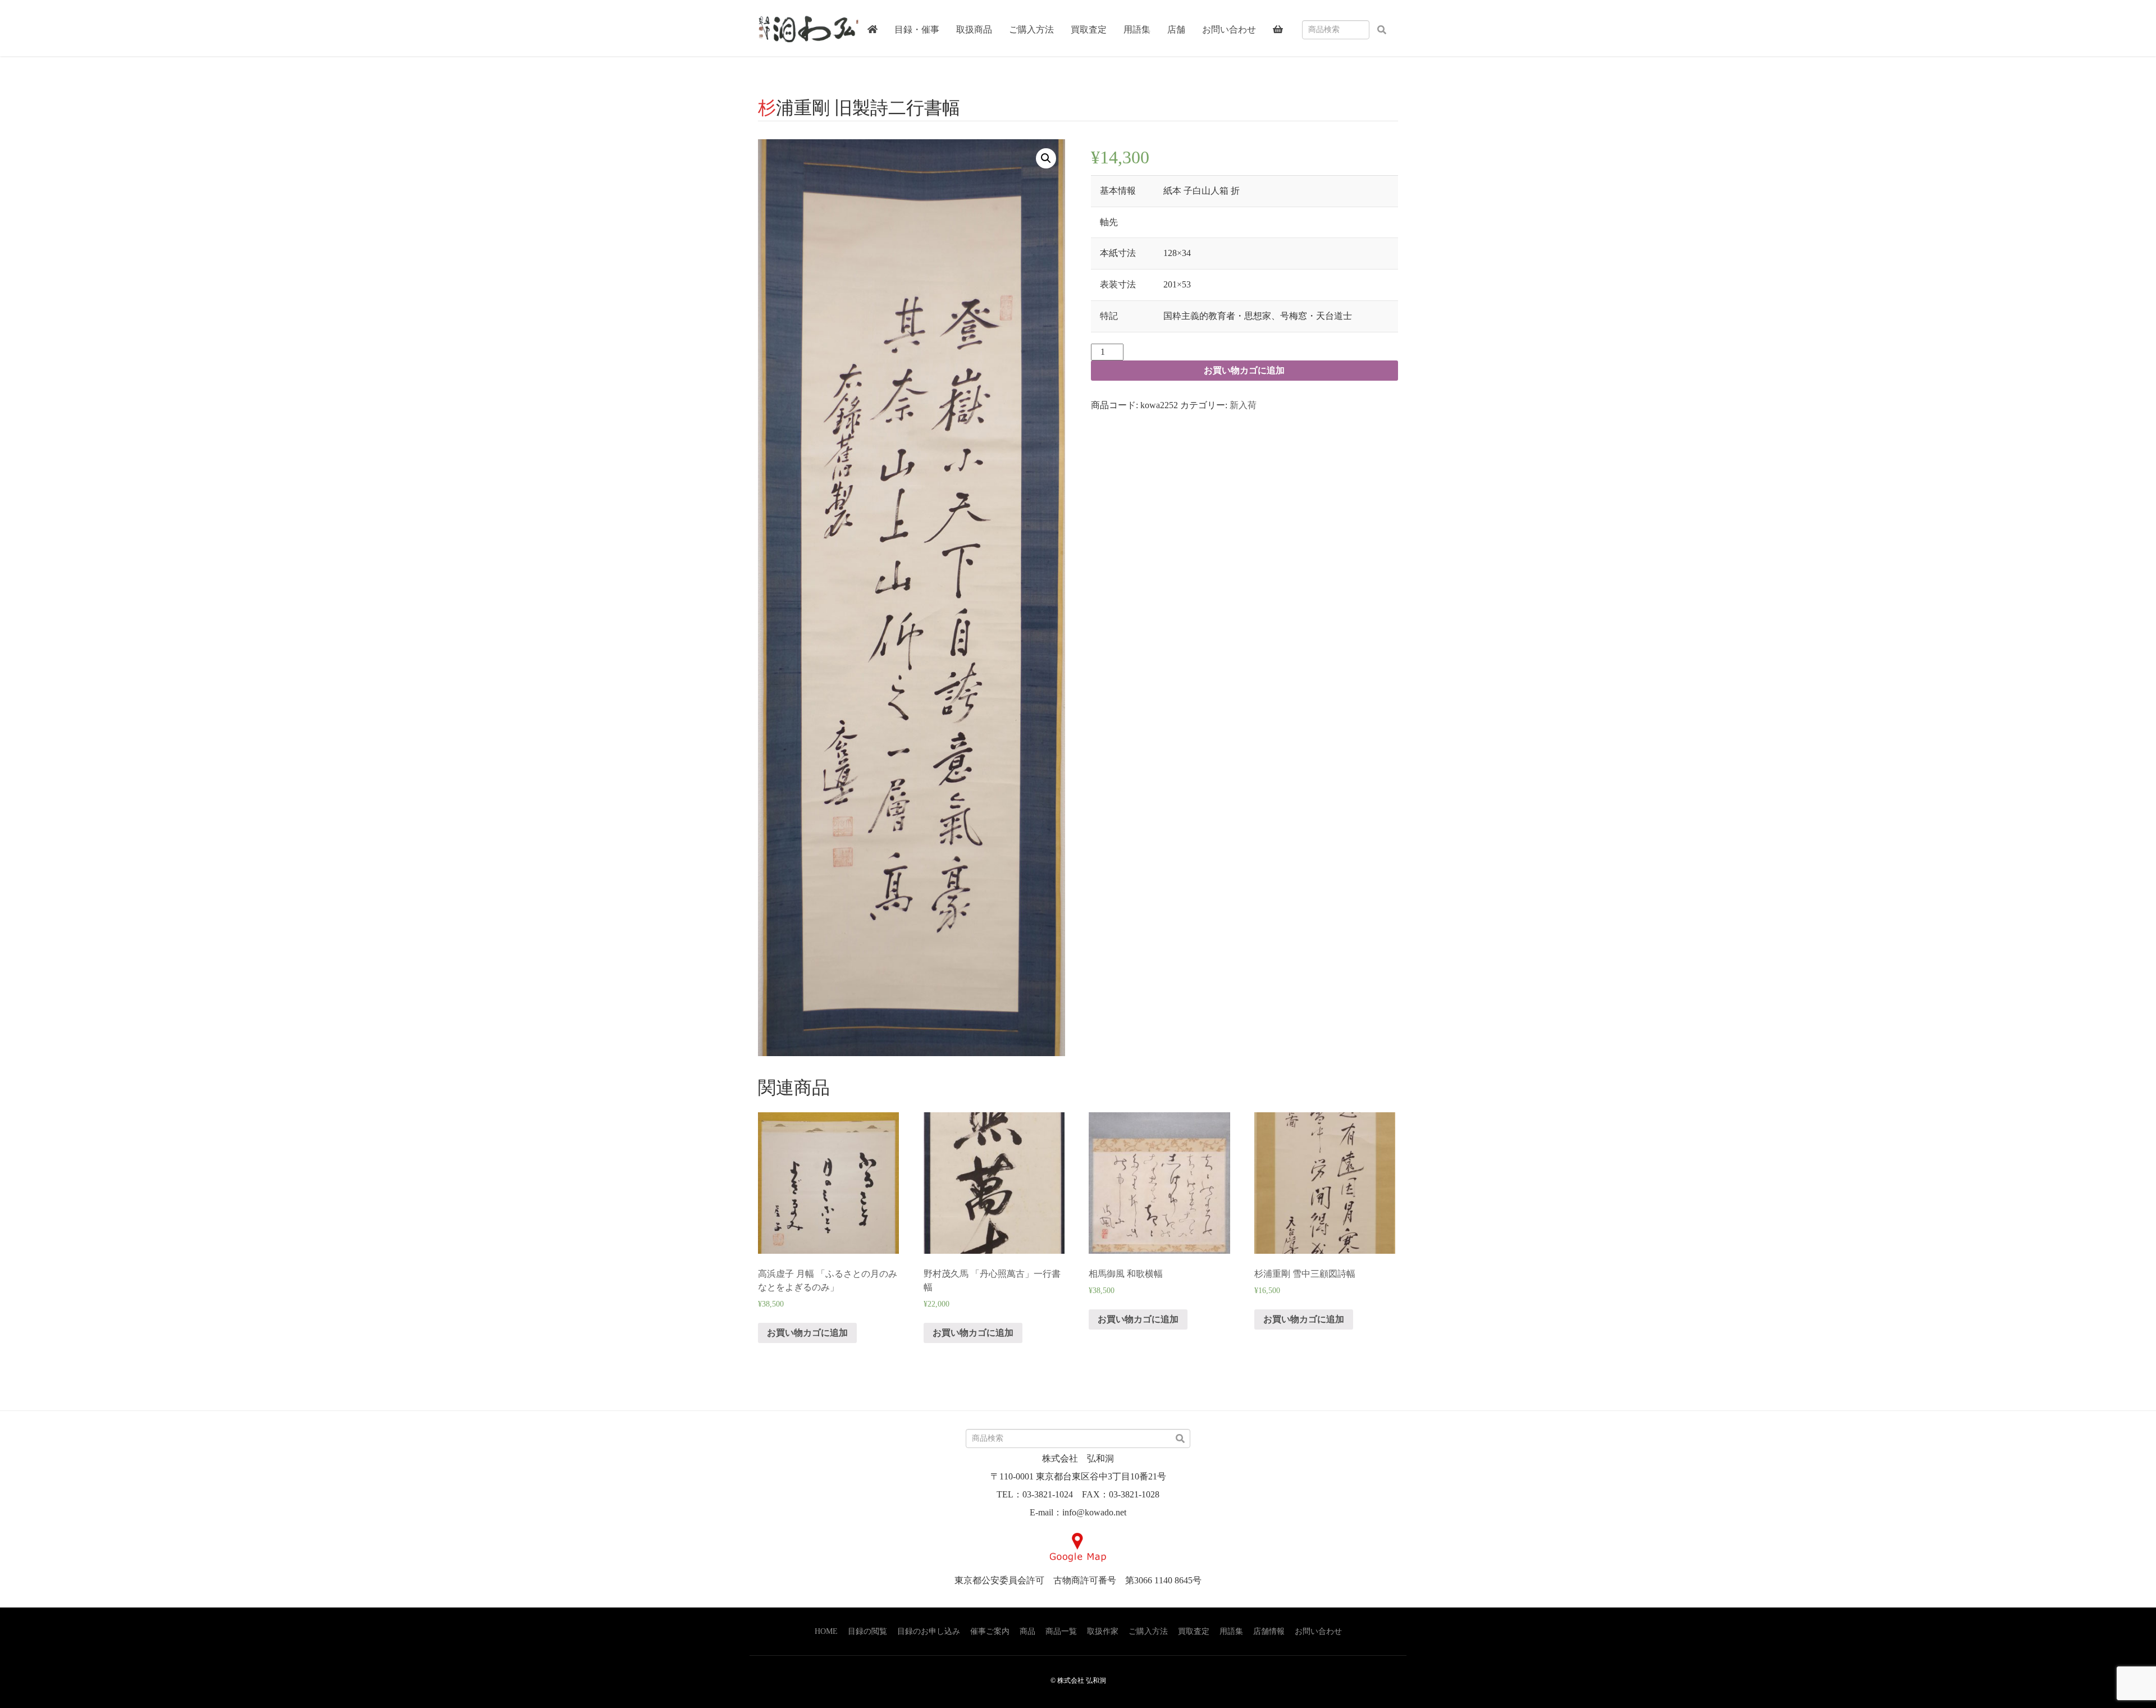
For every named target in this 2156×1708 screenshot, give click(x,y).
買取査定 (1194, 1631)
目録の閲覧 (867, 1631)
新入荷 (1243, 405)
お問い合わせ (1318, 1631)
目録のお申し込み (929, 1631)
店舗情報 (1269, 1631)
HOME (826, 1631)
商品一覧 (1061, 1631)
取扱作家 (1103, 1631)
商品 (1027, 1631)
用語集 (1231, 1631)
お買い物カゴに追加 (1244, 370)
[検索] (1382, 30)
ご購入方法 (1148, 1631)
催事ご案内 (990, 1631)
